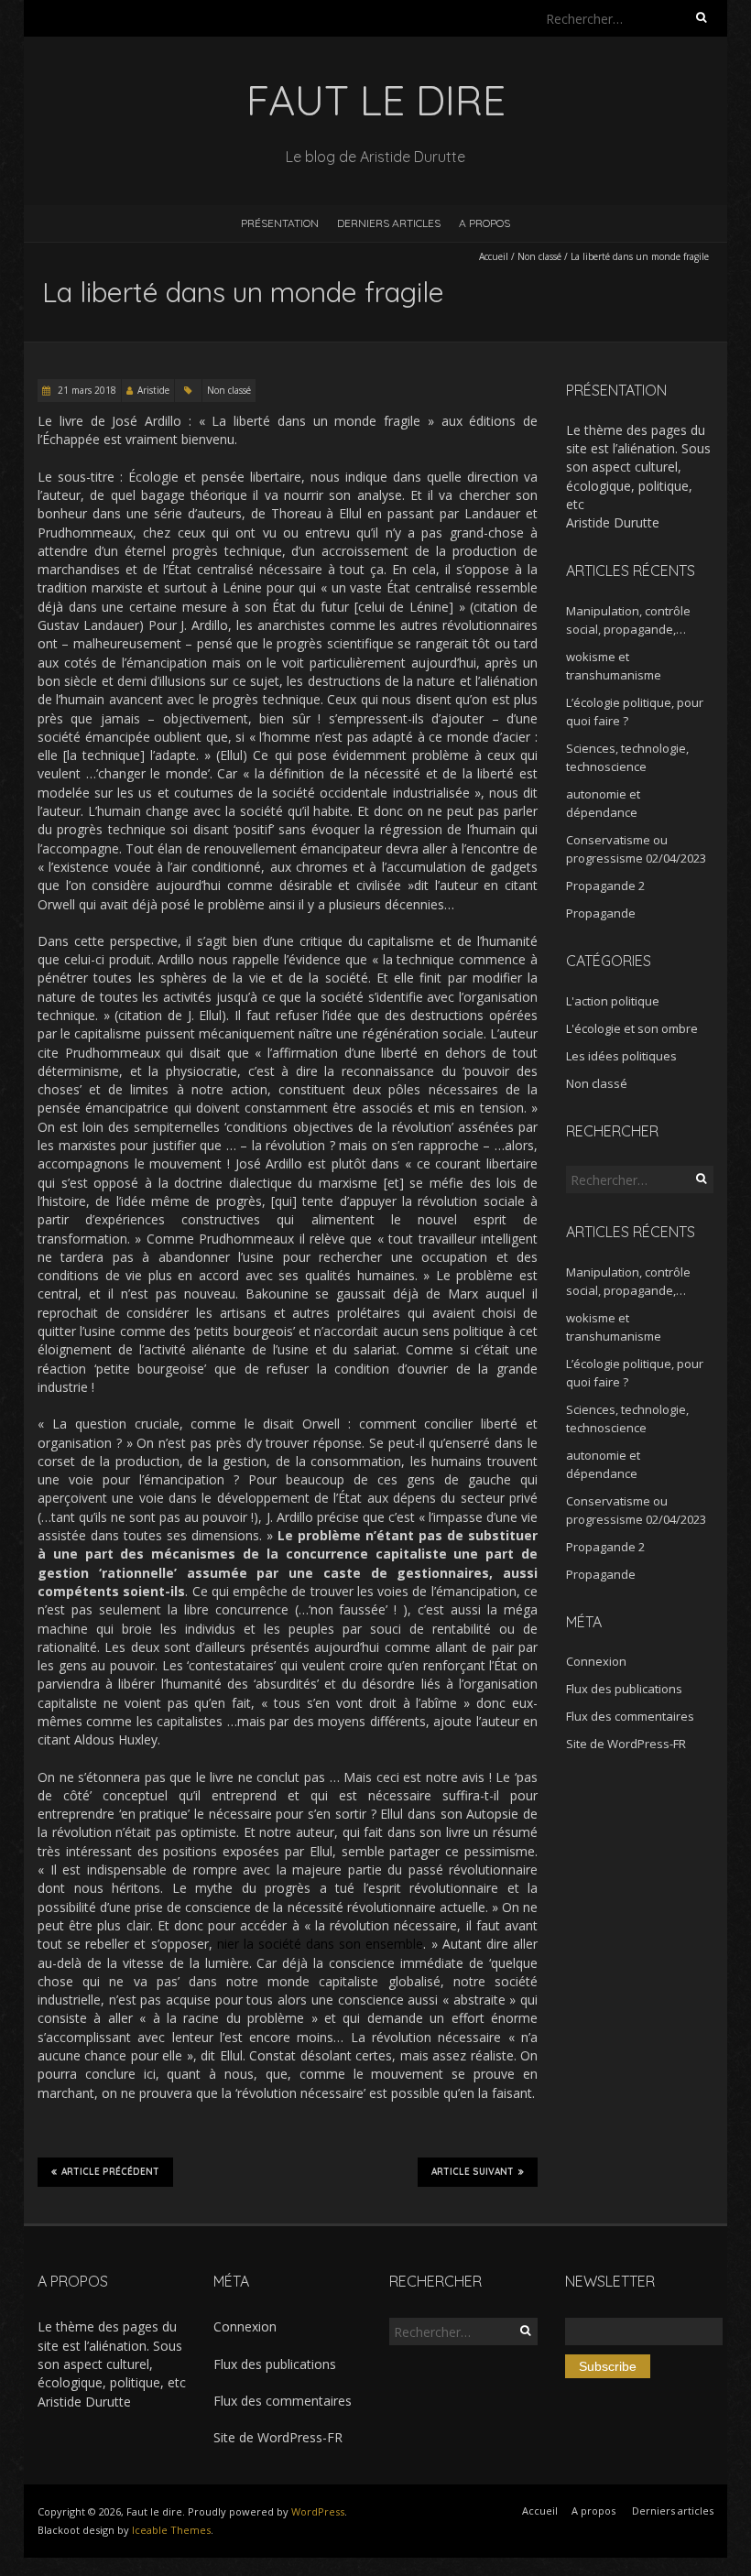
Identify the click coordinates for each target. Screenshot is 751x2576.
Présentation (280, 223)
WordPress (318, 2511)
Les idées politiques (621, 1056)
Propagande (601, 913)
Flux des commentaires (630, 1716)
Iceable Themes (171, 2530)
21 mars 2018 (86, 390)
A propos (484, 223)
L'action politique (613, 1001)
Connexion (596, 1661)
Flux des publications (624, 1689)
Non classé (539, 256)
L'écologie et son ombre (632, 1028)
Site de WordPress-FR (626, 1744)
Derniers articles (389, 223)
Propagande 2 (605, 886)
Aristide (153, 390)
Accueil (494, 256)
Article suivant (473, 2172)
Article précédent (110, 2172)
